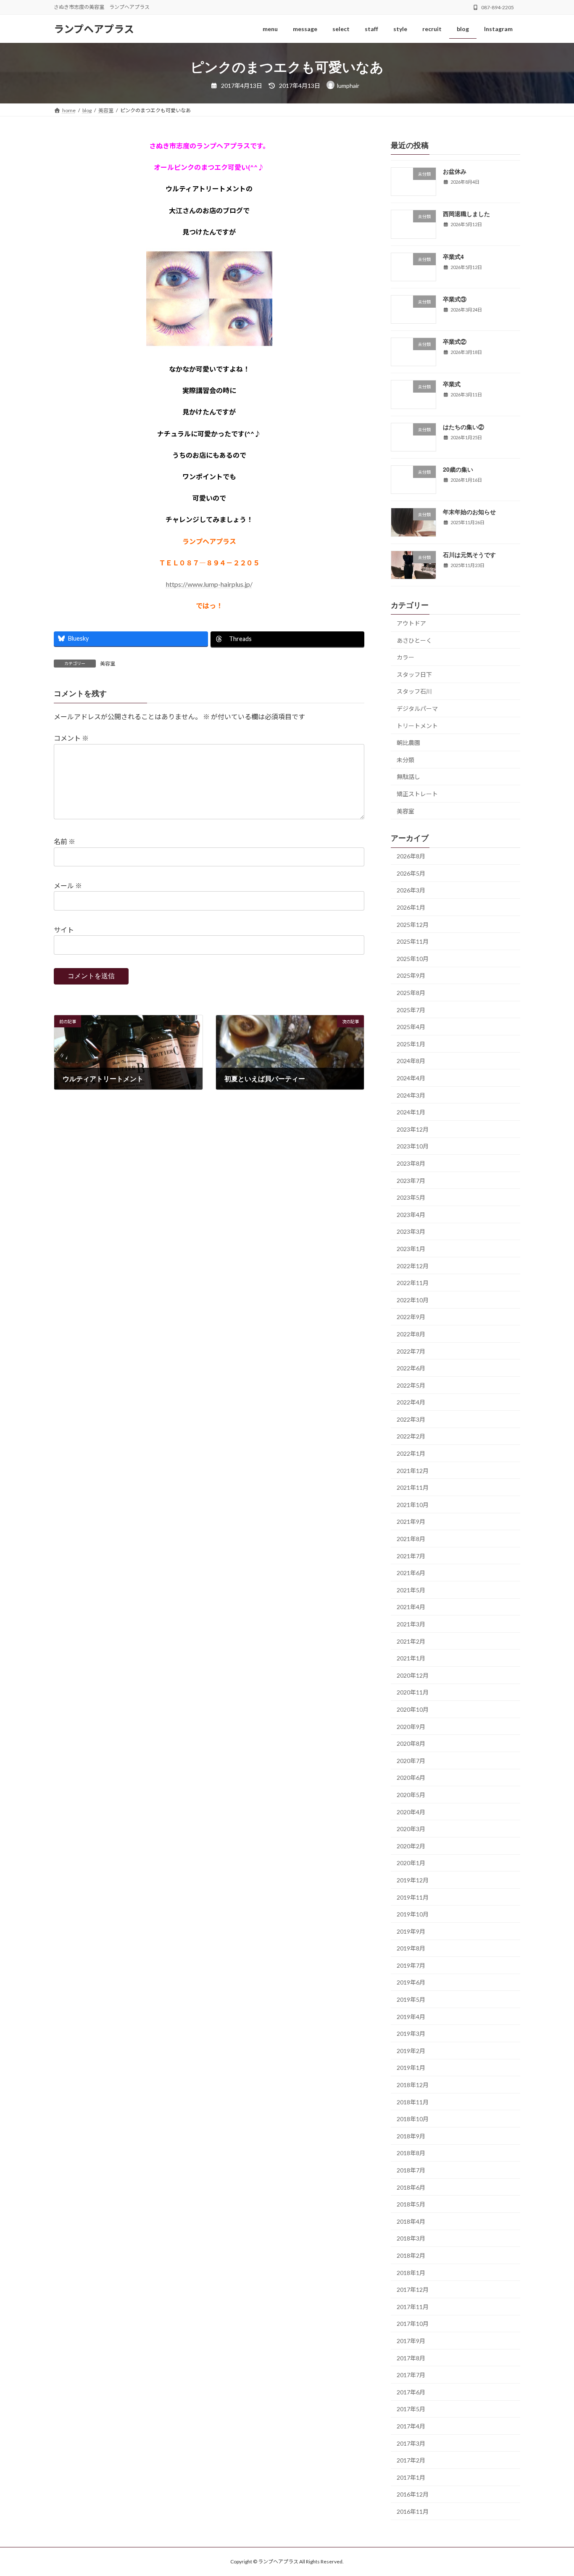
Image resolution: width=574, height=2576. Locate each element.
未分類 (405, 760)
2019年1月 (411, 2068)
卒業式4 (453, 256)
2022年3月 (411, 1419)
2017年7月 (411, 2375)
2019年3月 (411, 2034)
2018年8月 (411, 2153)
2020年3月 (411, 1829)
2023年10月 (413, 1146)
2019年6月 (411, 1982)
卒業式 (452, 384)
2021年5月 (411, 1590)
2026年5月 (411, 873)
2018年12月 (413, 2085)
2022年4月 (411, 1402)
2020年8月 (411, 1743)
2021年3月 (411, 1624)
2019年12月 (413, 1880)
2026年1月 (411, 907)
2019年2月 (411, 2051)
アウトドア (411, 623)
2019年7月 (411, 1965)
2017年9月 (411, 2341)
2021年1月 (411, 1658)
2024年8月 (411, 1061)
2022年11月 (413, 1283)
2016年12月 (413, 2494)
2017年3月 (411, 2443)
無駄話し (408, 777)
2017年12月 (413, 2290)
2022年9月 (411, 1317)
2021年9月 (411, 1522)
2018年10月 (413, 2119)
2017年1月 (411, 2477)
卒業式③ (455, 299)
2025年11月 (413, 941)
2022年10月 (413, 1300)
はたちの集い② (463, 427)
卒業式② (455, 341)
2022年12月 (413, 1266)
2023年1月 (411, 1249)
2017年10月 (413, 2324)
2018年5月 (411, 2204)
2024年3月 (411, 1095)
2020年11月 (413, 1692)
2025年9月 (411, 975)
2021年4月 (411, 1607)
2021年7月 (411, 1556)
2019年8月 (411, 1948)
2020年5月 (411, 1795)
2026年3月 (411, 890)
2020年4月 (411, 1812)
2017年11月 (413, 2307)
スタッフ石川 (414, 691)
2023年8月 (411, 1163)
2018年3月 (411, 2238)
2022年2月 (411, 1436)
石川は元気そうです (469, 554)
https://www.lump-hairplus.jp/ (209, 584)
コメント (71, 738)
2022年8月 (411, 1334)
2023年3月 (411, 1231)
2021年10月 (413, 1505)
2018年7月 (411, 2170)
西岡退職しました (466, 214)
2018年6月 (411, 2187)
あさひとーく (414, 640)
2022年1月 (411, 1453)
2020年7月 (411, 1761)
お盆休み (455, 171)
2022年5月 (411, 1385)
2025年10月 (413, 959)
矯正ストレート (417, 794)
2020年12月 (413, 1675)
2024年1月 (411, 1112)
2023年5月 (411, 1197)
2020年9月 (411, 1727)
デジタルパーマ (417, 709)
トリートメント (417, 726)
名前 (65, 841)
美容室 (108, 664)
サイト (64, 930)
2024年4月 (411, 1078)
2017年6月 (411, 2392)
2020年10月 (413, 1709)
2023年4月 (411, 1215)
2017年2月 (411, 2460)
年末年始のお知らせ (469, 512)
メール (68, 885)
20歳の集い (458, 469)
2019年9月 (411, 1931)
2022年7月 (411, 1351)
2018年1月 (411, 2273)
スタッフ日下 (414, 674)
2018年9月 (411, 2136)
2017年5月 (411, 2409)
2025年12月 (413, 925)
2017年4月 (411, 2426)
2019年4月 (411, 2017)
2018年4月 (411, 2221)
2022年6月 (411, 1368)
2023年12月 (413, 1129)
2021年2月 (411, 1641)
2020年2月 (411, 1846)
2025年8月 (411, 993)
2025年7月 (411, 1010)
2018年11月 (413, 2102)
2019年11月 (413, 1897)
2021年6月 (411, 1573)
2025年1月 (411, 1044)
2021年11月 (413, 1487)
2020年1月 (411, 1863)
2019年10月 (413, 1914)
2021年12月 (413, 1471)
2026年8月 (411, 856)
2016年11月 (413, 2511)
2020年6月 (411, 1778)
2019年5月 (411, 1999)
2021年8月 (411, 1539)
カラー (405, 657)
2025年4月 (411, 1027)
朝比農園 (408, 743)
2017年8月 (411, 2358)
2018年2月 (411, 2255)
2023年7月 (411, 1181)
